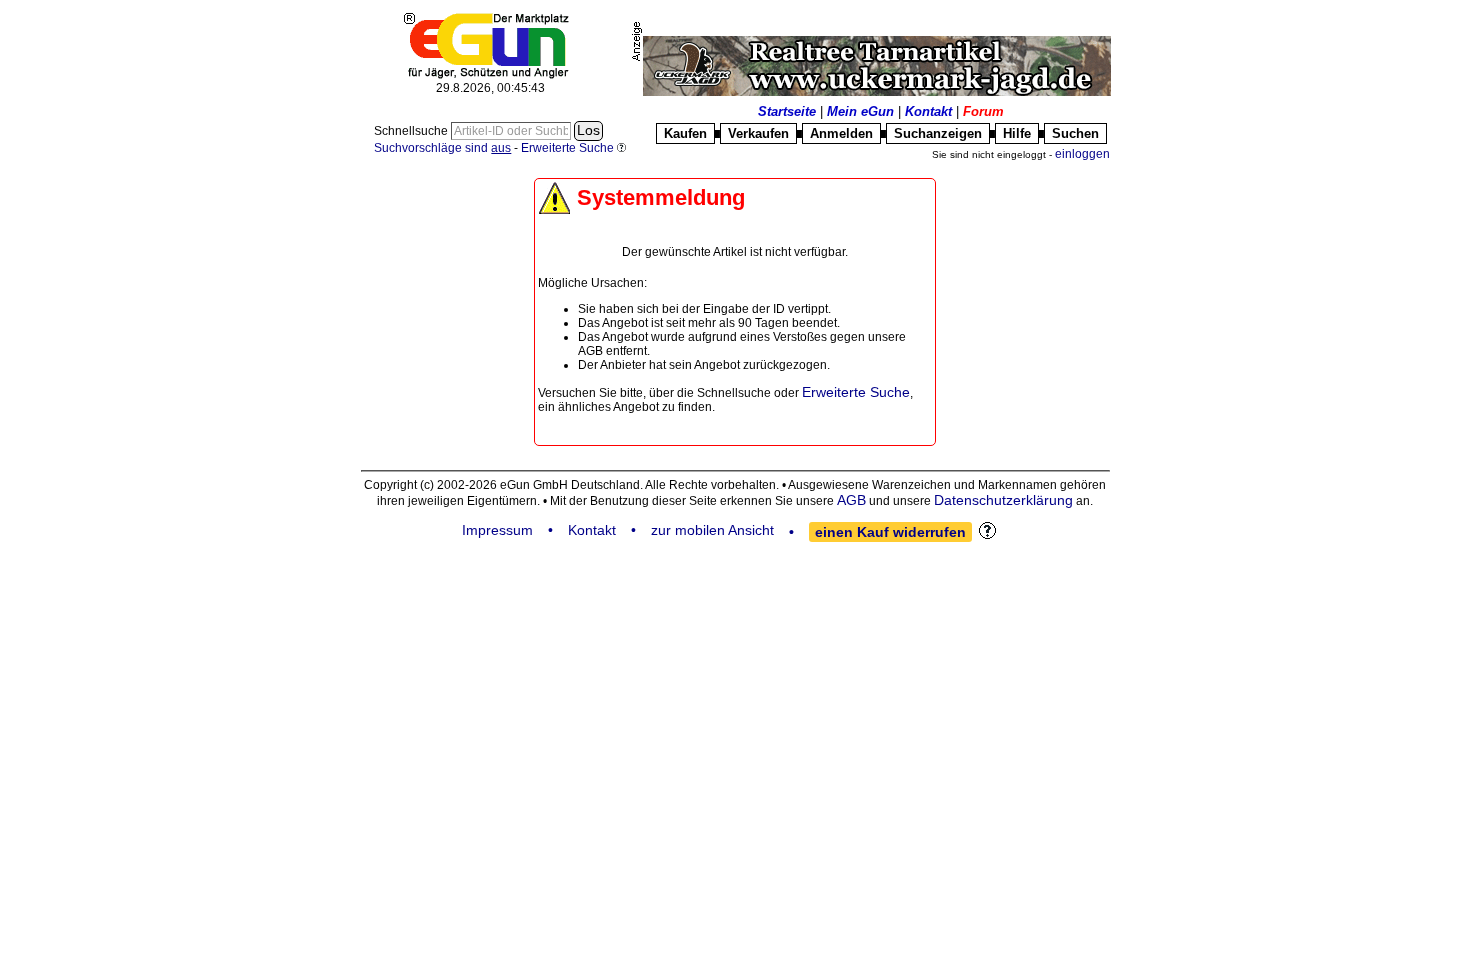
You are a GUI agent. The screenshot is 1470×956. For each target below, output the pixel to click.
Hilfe (1017, 133)
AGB (851, 500)
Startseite (787, 111)
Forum (983, 111)
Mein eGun (860, 111)
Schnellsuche (412, 131)
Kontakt (928, 111)
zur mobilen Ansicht (712, 530)
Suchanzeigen (938, 133)
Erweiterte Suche (856, 392)
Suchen (1075, 133)
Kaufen (685, 133)
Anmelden (841, 133)
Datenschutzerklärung (1003, 500)
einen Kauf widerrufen (890, 532)
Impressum (497, 530)
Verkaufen (758, 133)
